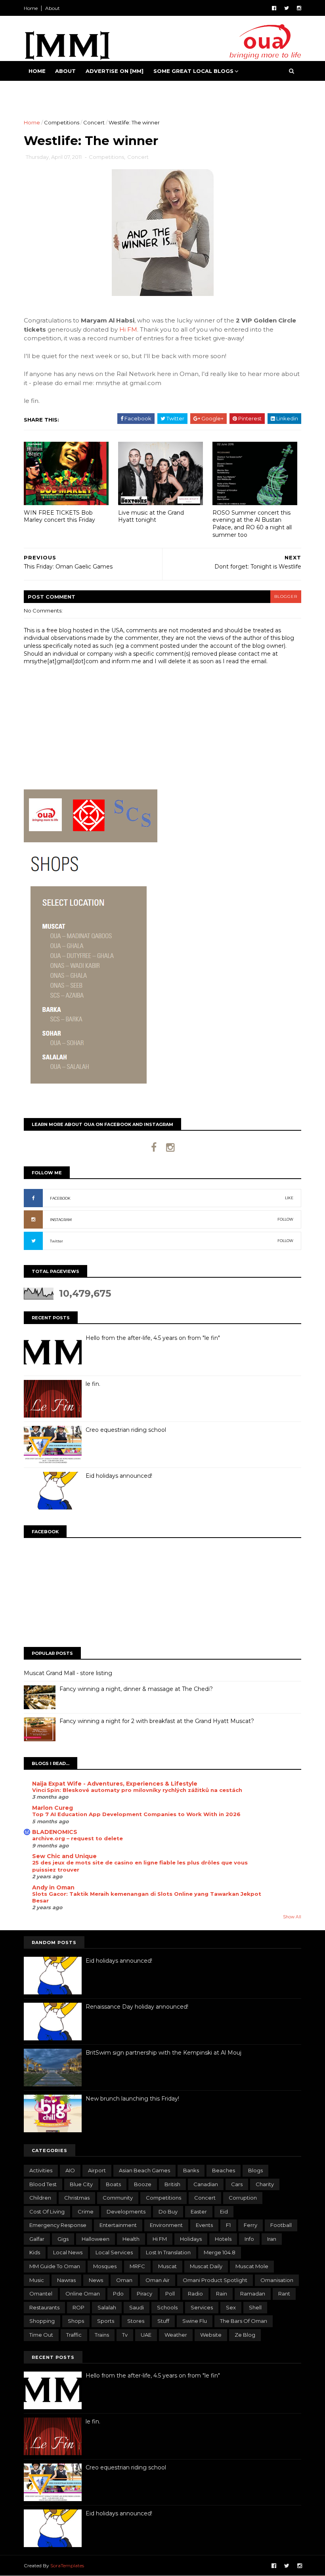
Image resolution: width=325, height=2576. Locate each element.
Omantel (41, 2294)
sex (231, 2307)
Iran (272, 2239)
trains (102, 2335)
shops (76, 2321)
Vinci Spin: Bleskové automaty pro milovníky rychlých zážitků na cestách (137, 1790)
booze (143, 2184)
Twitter (56, 1241)
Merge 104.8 (220, 2252)
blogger (286, 596)
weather (176, 2335)
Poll (170, 2294)
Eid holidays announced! (119, 1476)
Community (118, 2198)
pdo (118, 2294)
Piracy (144, 2294)
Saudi (137, 2307)
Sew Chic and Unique (64, 1856)
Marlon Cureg (53, 1808)
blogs (255, 2170)
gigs (63, 2239)
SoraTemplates (67, 2566)
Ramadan (253, 2294)
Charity (265, 2184)
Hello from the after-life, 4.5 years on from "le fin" (153, 1338)
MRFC (137, 2266)
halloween (96, 2239)
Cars (237, 2184)
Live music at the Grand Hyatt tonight (151, 516)
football (281, 2225)
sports (106, 2321)
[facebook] (274, 8)
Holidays (191, 2239)
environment (166, 2225)
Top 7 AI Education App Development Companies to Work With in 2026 (136, 1814)
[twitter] (287, 8)
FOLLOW (285, 1219)
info (249, 2239)
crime (86, 2212)
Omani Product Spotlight (215, 2280)
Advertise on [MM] (115, 71)
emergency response (58, 2225)
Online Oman (83, 2294)
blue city (81, 2184)
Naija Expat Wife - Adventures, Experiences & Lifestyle (115, 1784)
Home (31, 8)
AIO (70, 2170)
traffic (74, 2335)
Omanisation (277, 2280)
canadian (206, 2184)
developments (126, 2212)
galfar (37, 2239)
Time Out (41, 2335)
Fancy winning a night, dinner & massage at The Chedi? (136, 1689)
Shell (255, 2307)
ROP (78, 2307)
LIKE (289, 1198)
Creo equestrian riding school (126, 1430)
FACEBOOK (60, 1198)
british (172, 2184)
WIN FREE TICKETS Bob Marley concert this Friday (59, 516)
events (204, 2225)
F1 (228, 2225)
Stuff (163, 2321)
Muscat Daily (206, 2266)
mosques (105, 2266)
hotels (223, 2239)
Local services (114, 2252)
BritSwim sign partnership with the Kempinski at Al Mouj (163, 2053)
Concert (94, 122)
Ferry (250, 2225)
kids (35, 2252)
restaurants (44, 2307)
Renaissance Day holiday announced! (137, 2007)
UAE (146, 2335)
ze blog (245, 2335)
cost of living (47, 2212)
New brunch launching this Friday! (132, 2099)
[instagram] (299, 8)
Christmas (77, 2198)
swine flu (195, 2321)
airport (97, 2170)
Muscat (167, 2266)
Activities (41, 2170)
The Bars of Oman (244, 2321)
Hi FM (128, 329)
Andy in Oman (53, 1887)
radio (195, 2294)
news (96, 2280)
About (53, 8)
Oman (124, 2280)
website (211, 2335)
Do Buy (168, 2212)
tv (125, 2335)
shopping (42, 2321)
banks (191, 2170)
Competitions (62, 122)
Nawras (66, 2280)
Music (37, 2280)
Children (40, 2198)
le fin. (93, 1384)
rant (284, 2294)
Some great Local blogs (193, 71)
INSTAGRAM (61, 1220)
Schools (167, 2307)
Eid (224, 2212)
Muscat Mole (252, 2266)
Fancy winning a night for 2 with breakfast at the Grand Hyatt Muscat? (157, 1721)
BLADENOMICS (55, 1832)
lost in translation (168, 2252)
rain (222, 2294)
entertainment (118, 2225)
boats (113, 2184)
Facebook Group (56, 91)
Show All (292, 1917)
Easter (199, 2212)
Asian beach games (144, 2170)
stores (136, 2321)
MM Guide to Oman (55, 2266)
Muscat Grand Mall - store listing (68, 1673)
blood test (43, 2184)
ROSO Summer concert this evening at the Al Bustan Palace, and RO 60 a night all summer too (252, 524)
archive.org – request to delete (77, 1838)
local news (68, 2252)
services (202, 2307)
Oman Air (158, 2280)
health (131, 2239)
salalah (107, 2307)
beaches (224, 2170)
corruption (243, 2198)
